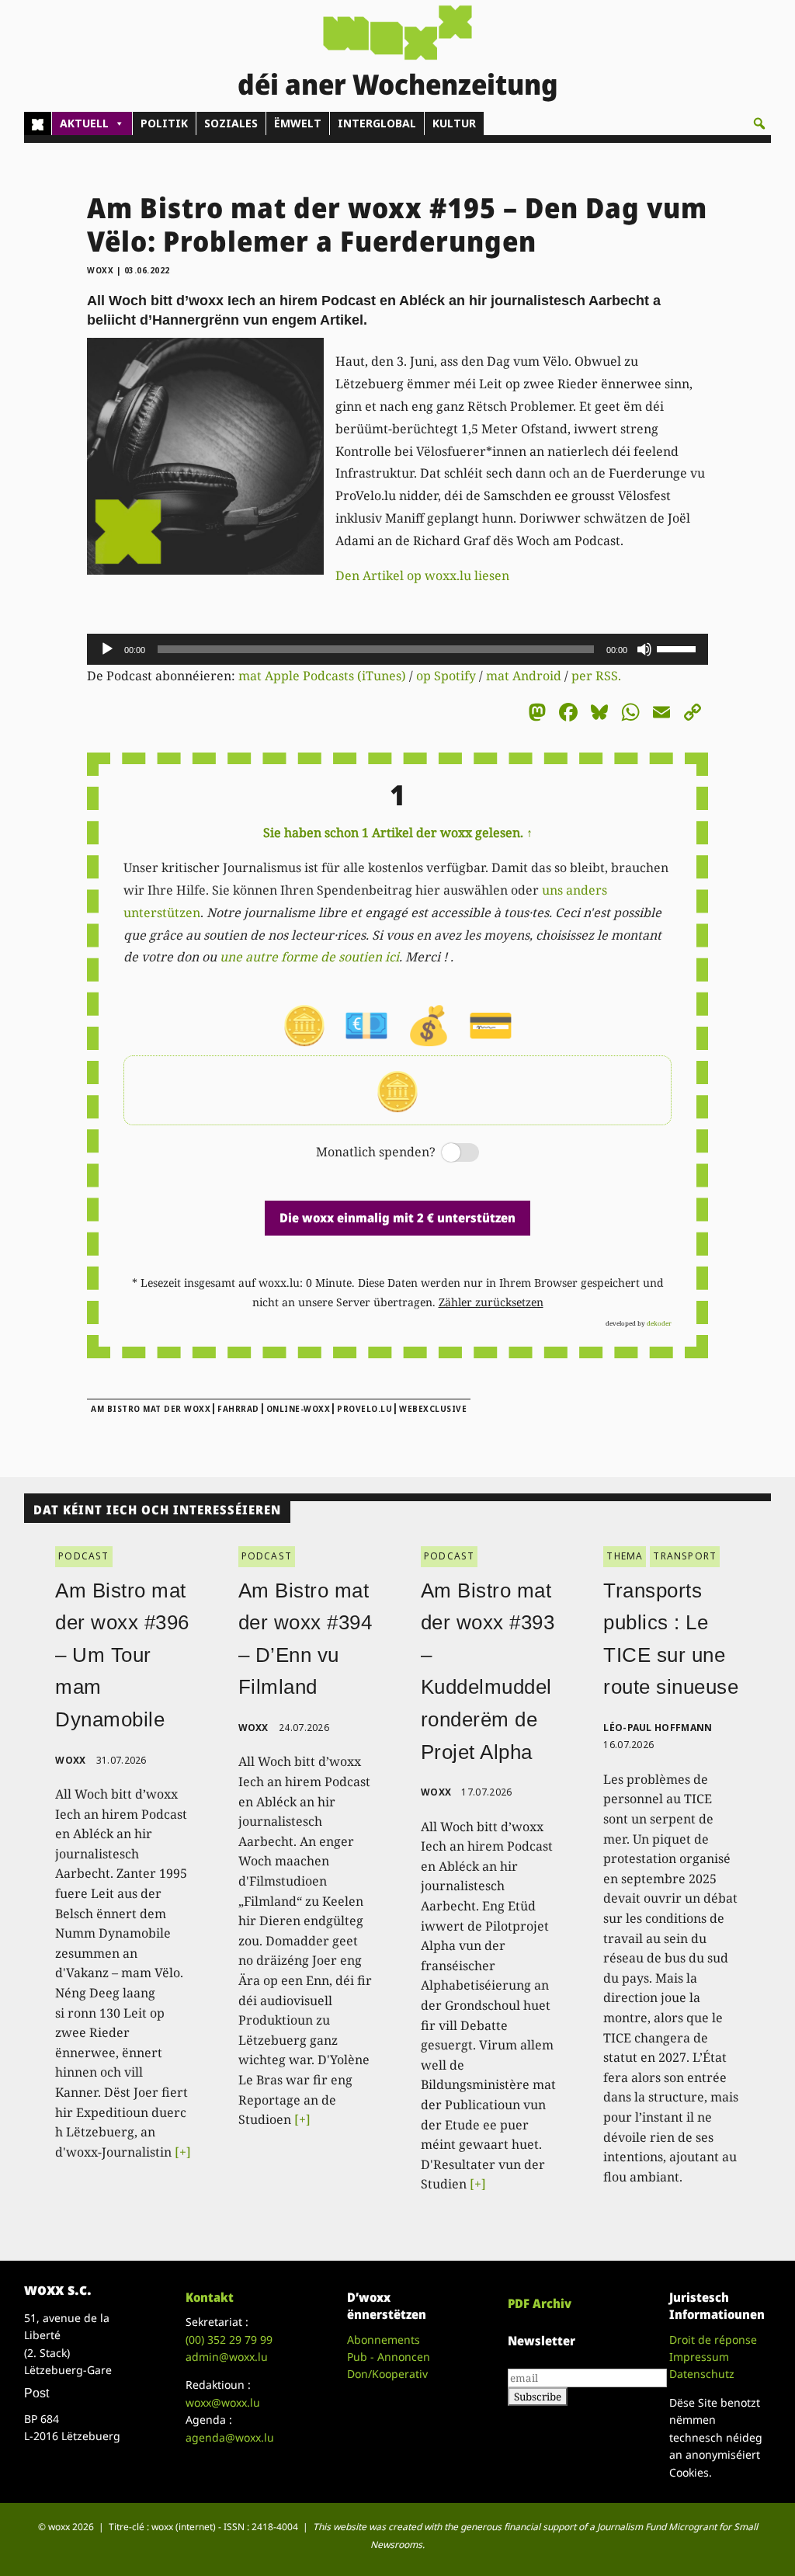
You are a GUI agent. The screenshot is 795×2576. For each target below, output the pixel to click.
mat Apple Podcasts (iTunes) (322, 676)
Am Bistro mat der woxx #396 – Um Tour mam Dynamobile (122, 1655)
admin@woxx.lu (227, 2357)
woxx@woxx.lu (223, 2402)
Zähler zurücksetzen (491, 1302)
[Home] (38, 123)
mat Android (524, 676)
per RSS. (596, 676)
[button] (759, 123)
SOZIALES (231, 123)
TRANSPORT (685, 1556)
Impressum (699, 2357)
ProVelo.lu (365, 1409)
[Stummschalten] (644, 649)
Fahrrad (238, 1409)
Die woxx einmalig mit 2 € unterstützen (397, 1218)
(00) (229, 2340)
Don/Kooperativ (387, 2374)
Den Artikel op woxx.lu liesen (422, 575)
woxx (102, 270)
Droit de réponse (713, 2340)
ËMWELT (298, 123)
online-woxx (299, 1409)
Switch (447, 1154)
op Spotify (446, 676)
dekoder (659, 1323)
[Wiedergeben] (107, 649)
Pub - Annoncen (389, 2357)
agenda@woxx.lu (230, 2437)
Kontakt (210, 2297)
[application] (397, 649)
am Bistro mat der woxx (151, 1409)
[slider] (679, 648)
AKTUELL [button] (84, 123)
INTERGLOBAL (377, 123)
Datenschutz (702, 2374)
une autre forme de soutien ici (309, 957)
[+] (183, 2152)
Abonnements (384, 2340)
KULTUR (454, 123)
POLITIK (164, 123)
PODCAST (83, 1556)
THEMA (625, 1556)
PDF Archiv (540, 2303)
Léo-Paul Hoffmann (658, 1728)
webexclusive (433, 1409)
